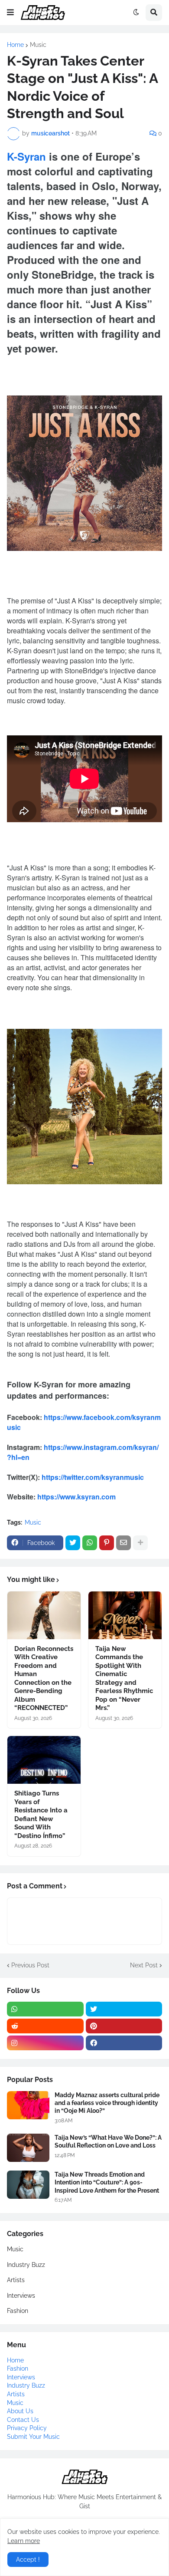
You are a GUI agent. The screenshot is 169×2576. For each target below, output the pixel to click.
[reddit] (45, 2026)
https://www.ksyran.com (76, 1497)
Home (15, 45)
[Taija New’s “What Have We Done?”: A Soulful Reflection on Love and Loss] (28, 2148)
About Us (20, 2411)
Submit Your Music (33, 2437)
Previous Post (30, 1965)
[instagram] (45, 2043)
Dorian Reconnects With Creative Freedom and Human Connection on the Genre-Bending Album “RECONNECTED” (44, 1678)
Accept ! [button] (28, 2560)
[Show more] (140, 1543)
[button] (10, 13)
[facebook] (124, 2043)
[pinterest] (124, 2026)
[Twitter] (73, 1543)
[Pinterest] (107, 1543)
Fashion (18, 2311)
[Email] (123, 1543)
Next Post (144, 1965)
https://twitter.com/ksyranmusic (93, 1477)
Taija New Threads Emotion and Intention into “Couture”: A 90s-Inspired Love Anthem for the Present (107, 2182)
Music (38, 45)
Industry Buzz (26, 2265)
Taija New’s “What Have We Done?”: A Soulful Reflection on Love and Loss (108, 2141)
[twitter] (124, 2009)
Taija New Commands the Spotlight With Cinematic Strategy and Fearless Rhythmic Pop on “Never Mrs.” (124, 1678)
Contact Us (23, 2420)
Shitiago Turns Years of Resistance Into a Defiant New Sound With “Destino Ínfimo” (41, 1815)
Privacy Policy (27, 2428)
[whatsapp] (45, 2009)
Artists (16, 2280)
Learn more (24, 2541)
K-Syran (26, 156)
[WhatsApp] (90, 1543)
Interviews (21, 2296)
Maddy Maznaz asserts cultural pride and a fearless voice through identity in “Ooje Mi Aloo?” (107, 2103)
